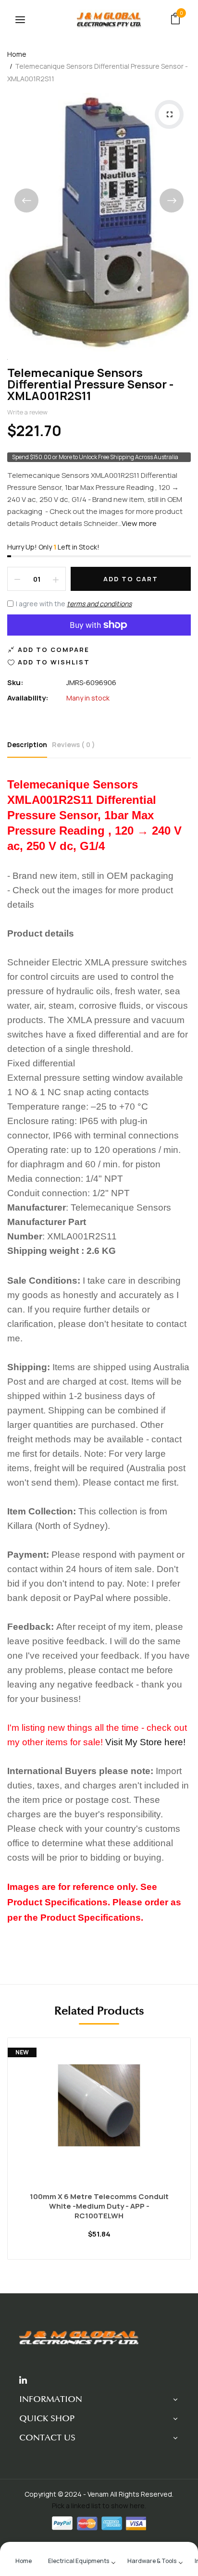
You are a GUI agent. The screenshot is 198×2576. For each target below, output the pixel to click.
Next (172, 200)
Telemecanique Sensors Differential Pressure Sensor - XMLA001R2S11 (90, 384)
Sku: (15, 682)
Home (17, 54)
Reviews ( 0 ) (74, 744)
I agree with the (74, 604)
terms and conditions (99, 604)
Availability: (28, 698)
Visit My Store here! (145, 1742)
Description (27, 744)
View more (139, 523)
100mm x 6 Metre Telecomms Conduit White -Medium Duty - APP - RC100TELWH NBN (99, 2206)
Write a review (27, 412)
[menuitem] (24, 2560)
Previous (26, 200)
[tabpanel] (99, 2156)
